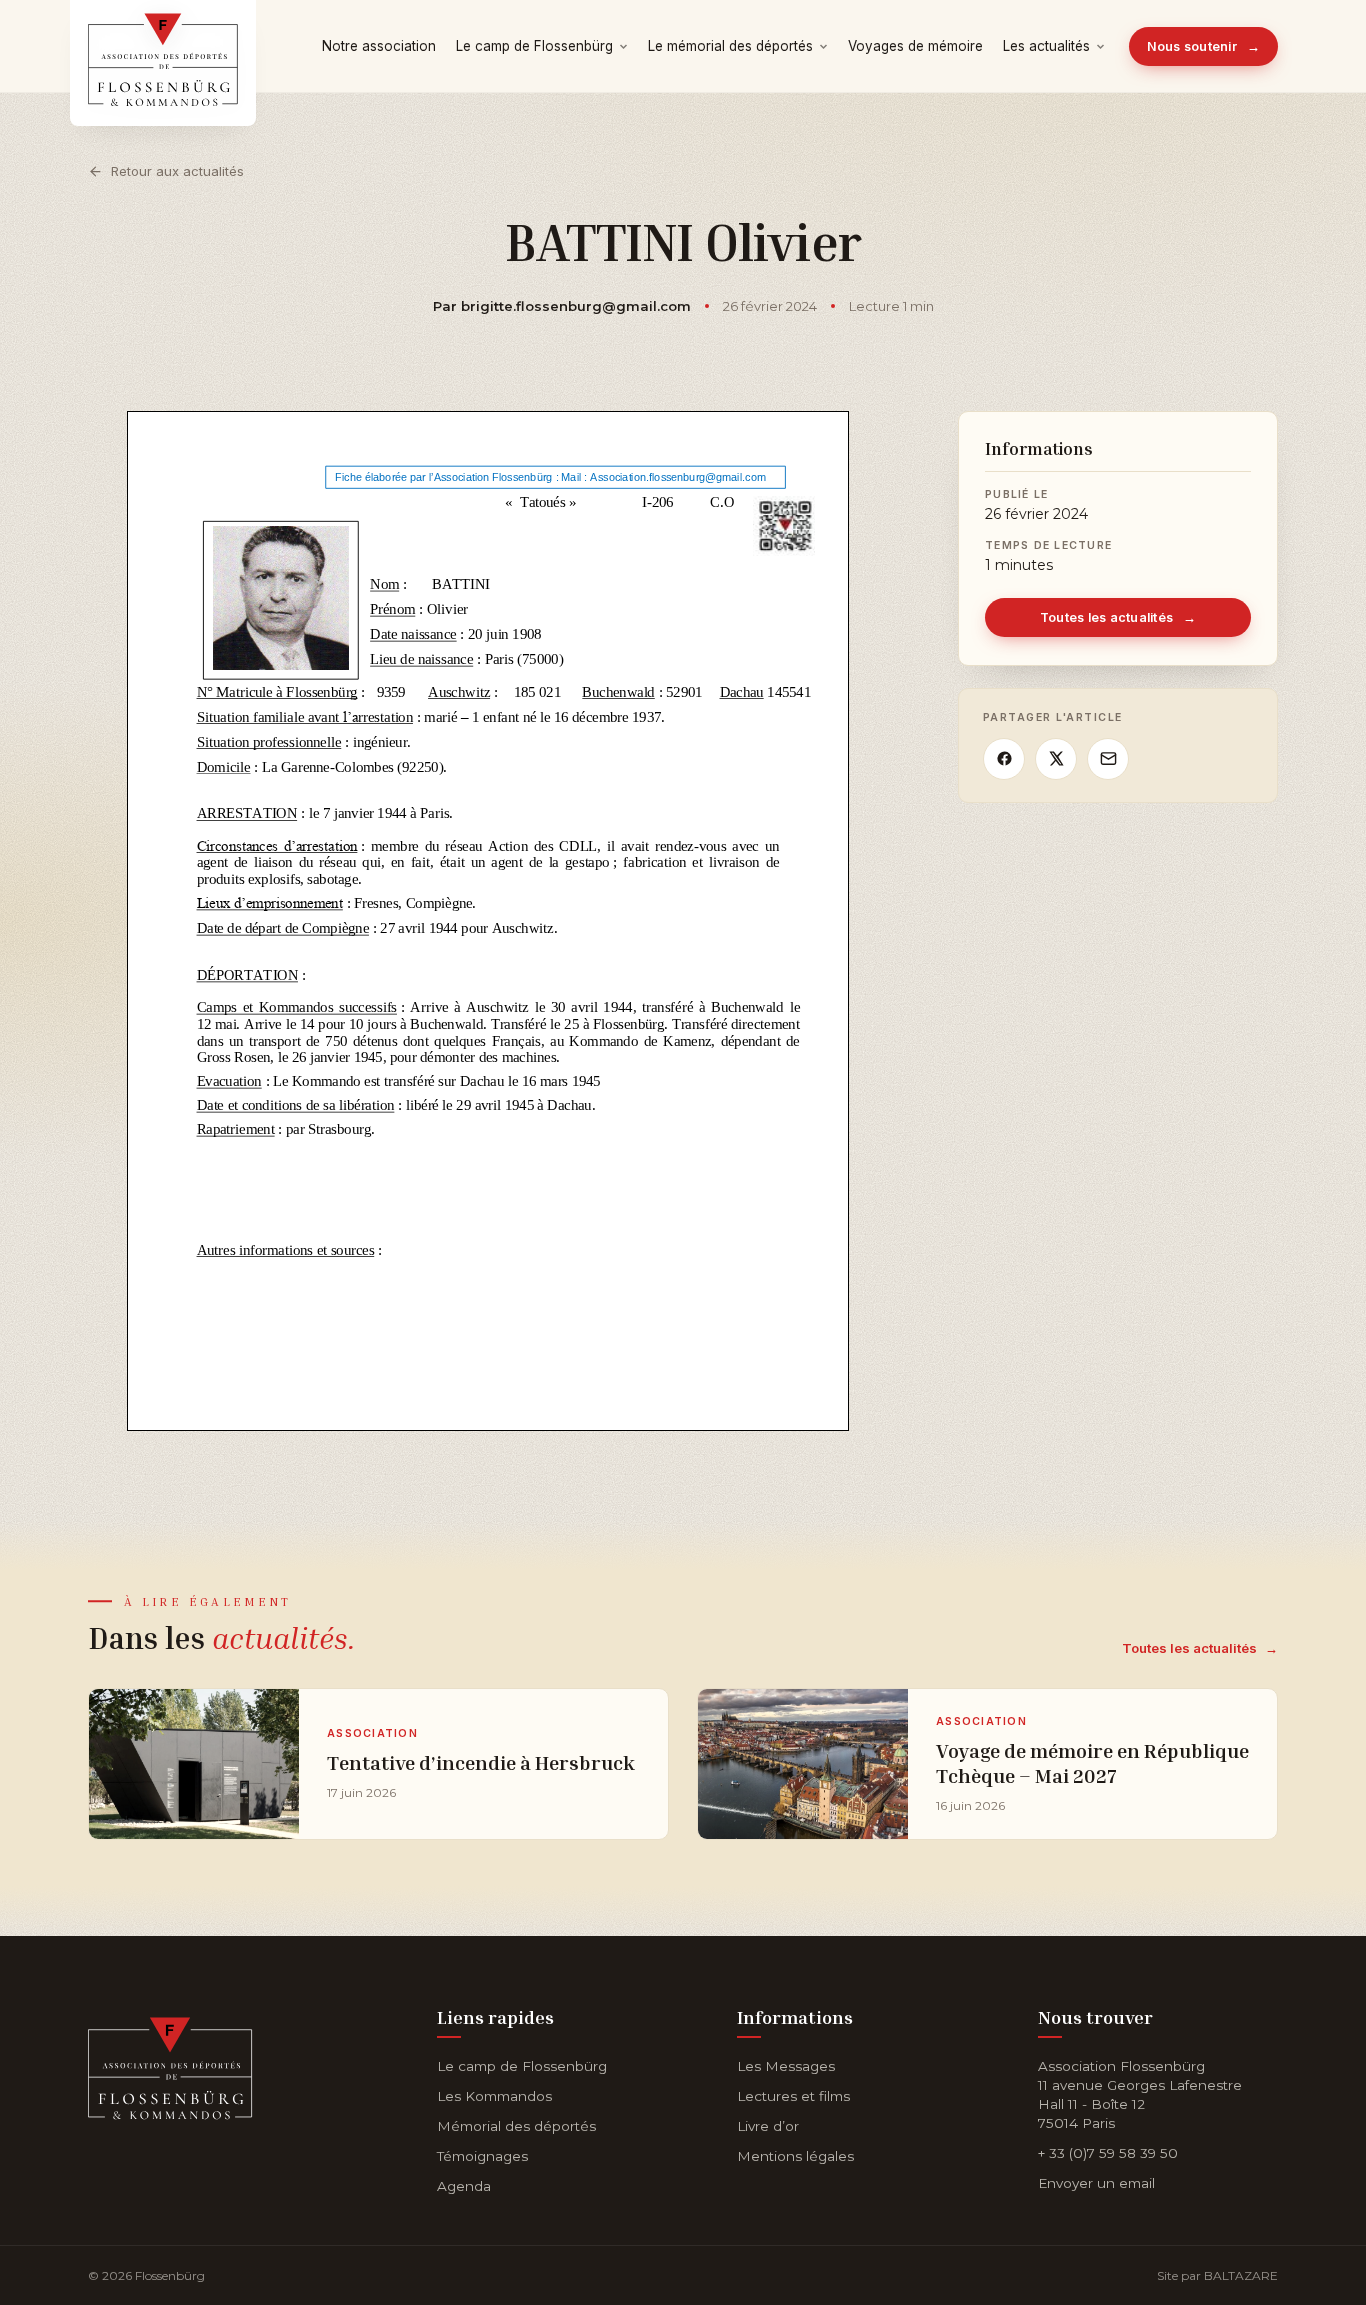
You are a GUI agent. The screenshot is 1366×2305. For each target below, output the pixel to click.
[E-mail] (1108, 759)
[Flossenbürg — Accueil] (163, 46)
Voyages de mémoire (915, 46)
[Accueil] (170, 2064)
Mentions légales (795, 2156)
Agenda (464, 2186)
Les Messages (786, 2066)
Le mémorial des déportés (730, 46)
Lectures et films (793, 2096)
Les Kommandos (494, 2096)
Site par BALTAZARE (1217, 2275)
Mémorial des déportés (516, 2126)
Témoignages (482, 2156)
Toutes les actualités (1118, 617)
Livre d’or (768, 2126)
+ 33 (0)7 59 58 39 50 (1108, 2153)
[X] (1056, 759)
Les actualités (1046, 46)
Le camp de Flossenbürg (534, 46)
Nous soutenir (1204, 46)
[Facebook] (1004, 759)
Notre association (379, 46)
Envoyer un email (1096, 2183)
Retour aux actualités (177, 171)
